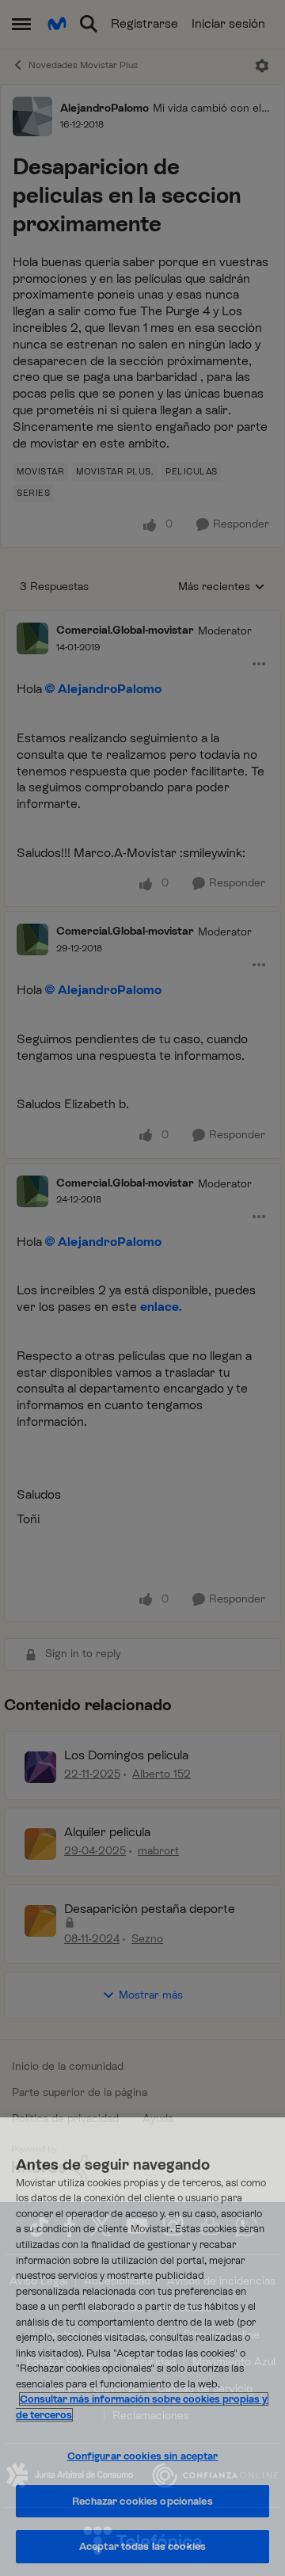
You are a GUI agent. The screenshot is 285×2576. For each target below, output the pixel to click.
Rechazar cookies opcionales (142, 2501)
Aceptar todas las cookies (142, 2546)
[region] (142, 2347)
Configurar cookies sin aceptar (143, 2456)
